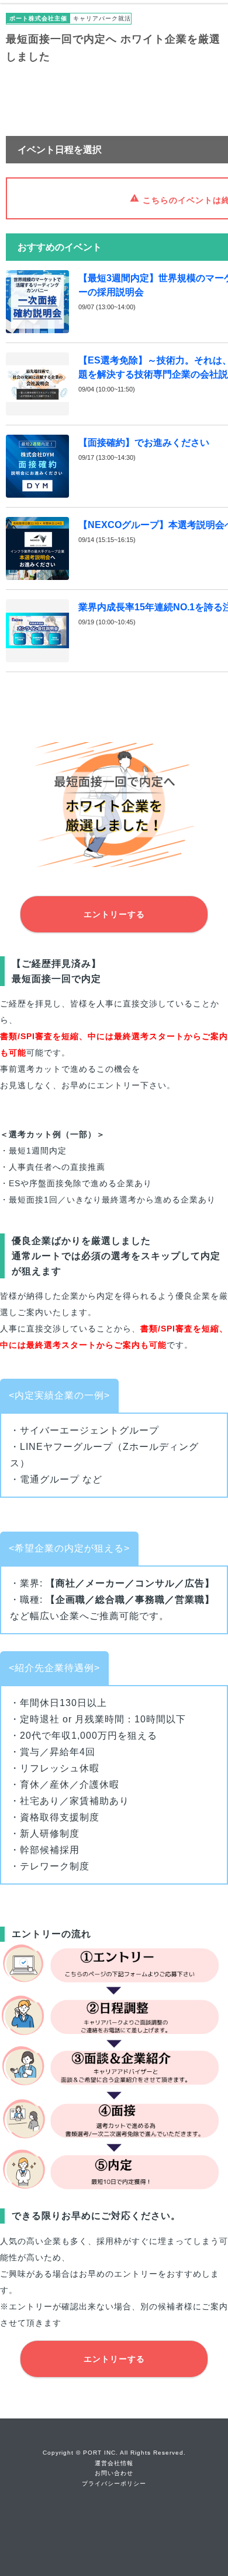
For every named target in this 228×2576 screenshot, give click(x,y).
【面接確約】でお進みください (144, 443)
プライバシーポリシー (114, 2484)
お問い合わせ (114, 2473)
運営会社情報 (114, 2463)
